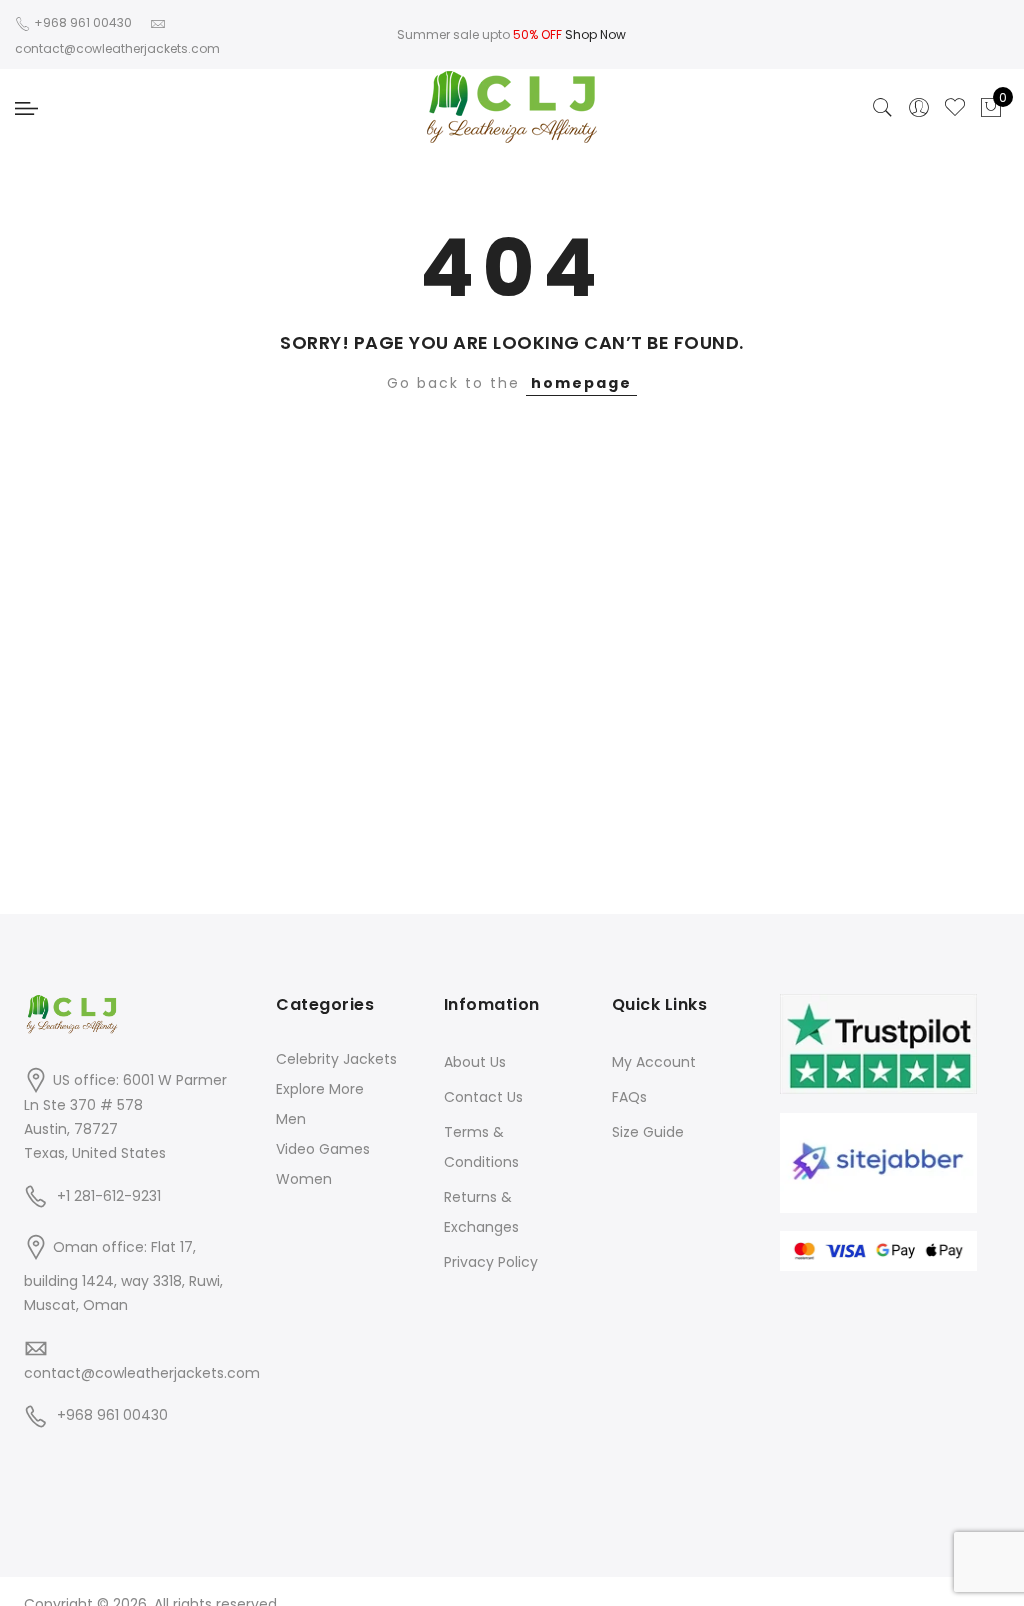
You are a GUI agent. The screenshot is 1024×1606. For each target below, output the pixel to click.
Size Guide (648, 1132)
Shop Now (595, 34)
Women (304, 1179)
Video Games (323, 1149)
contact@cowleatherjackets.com (142, 1373)
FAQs (629, 1097)
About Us (475, 1062)
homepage (581, 383)
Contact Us (483, 1097)
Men (291, 1119)
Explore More (320, 1089)
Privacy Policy (491, 1262)
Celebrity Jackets (336, 1059)
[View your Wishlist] (955, 108)
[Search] (883, 108)
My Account (654, 1062)
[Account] (919, 108)
